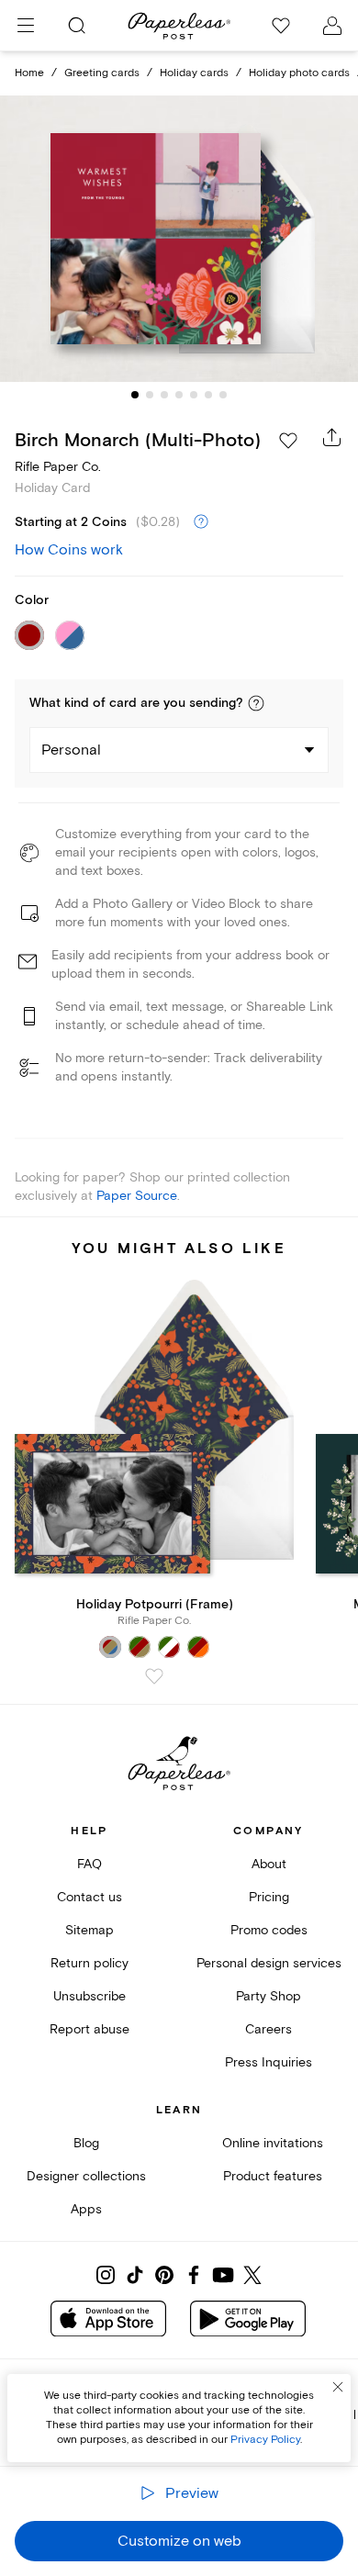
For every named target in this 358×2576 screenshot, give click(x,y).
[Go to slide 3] (164, 395)
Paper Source (137, 1196)
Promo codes (269, 1930)
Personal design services (269, 1963)
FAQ (89, 1864)
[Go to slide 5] (194, 395)
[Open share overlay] (332, 437)
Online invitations (273, 2143)
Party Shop (268, 1996)
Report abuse (89, 2029)
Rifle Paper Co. (58, 467)
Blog (86, 2143)
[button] (256, 703)
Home (29, 73)
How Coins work (69, 550)
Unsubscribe (89, 1996)
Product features (273, 2176)
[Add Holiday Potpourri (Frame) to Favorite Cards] (154, 1676)
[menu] (26, 26)
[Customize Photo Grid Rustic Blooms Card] (179, 239)
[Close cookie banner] (338, 2387)
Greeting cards (102, 73)
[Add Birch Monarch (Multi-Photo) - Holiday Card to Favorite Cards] (288, 441)
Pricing (269, 1897)
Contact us (89, 1897)
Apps (86, 2209)
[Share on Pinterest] (164, 2275)
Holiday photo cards (299, 73)
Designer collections (86, 2176)
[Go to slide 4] (179, 395)
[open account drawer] (332, 26)
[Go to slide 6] (208, 395)
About (269, 1864)
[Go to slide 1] (135, 395)
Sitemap (89, 1930)
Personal (71, 750)
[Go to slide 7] (223, 395)
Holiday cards (194, 73)
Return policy (89, 1963)
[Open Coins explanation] (201, 522)
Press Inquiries (268, 2062)
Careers (268, 2029)
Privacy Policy (265, 2440)
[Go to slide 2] (150, 395)
